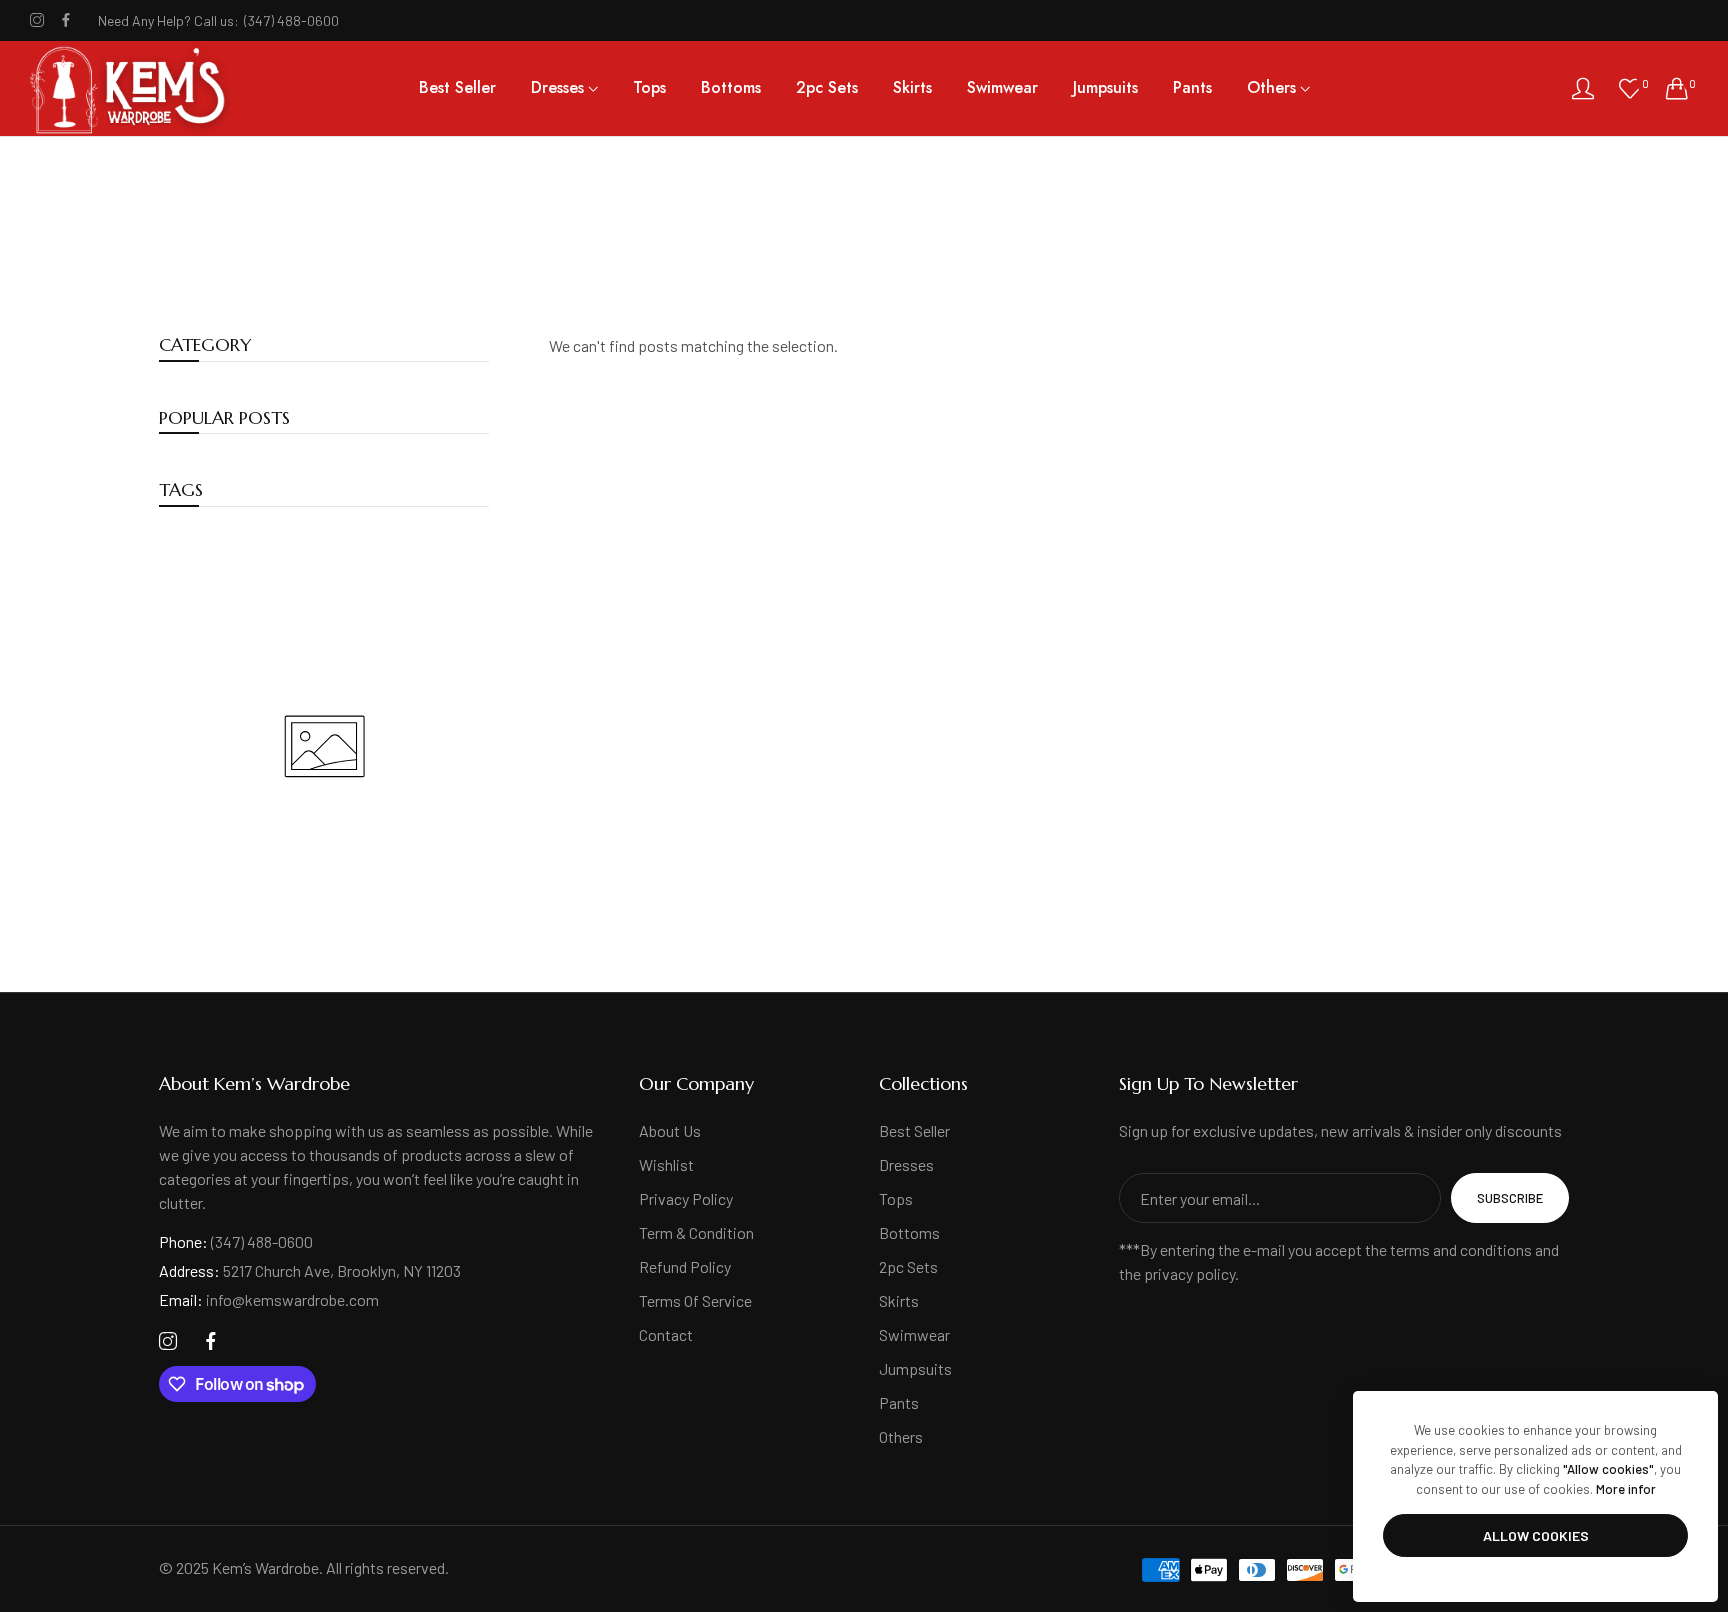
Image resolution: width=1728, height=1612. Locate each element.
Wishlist (666, 1164)
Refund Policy (685, 1266)
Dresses (906, 1164)
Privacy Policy (686, 1198)
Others (901, 1436)
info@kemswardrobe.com (269, 1299)
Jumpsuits (915, 1368)
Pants (899, 1402)
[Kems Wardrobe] (130, 88)
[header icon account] (1583, 88)
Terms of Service (695, 1300)
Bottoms (909, 1232)
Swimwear (914, 1334)
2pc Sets (908, 1266)
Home (834, 261)
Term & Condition (696, 1232)
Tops (896, 1198)
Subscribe (1510, 1198)
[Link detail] (37, 20)
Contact (666, 1334)
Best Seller (914, 1130)
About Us (670, 1130)
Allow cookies (1536, 1535)
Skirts (899, 1300)
